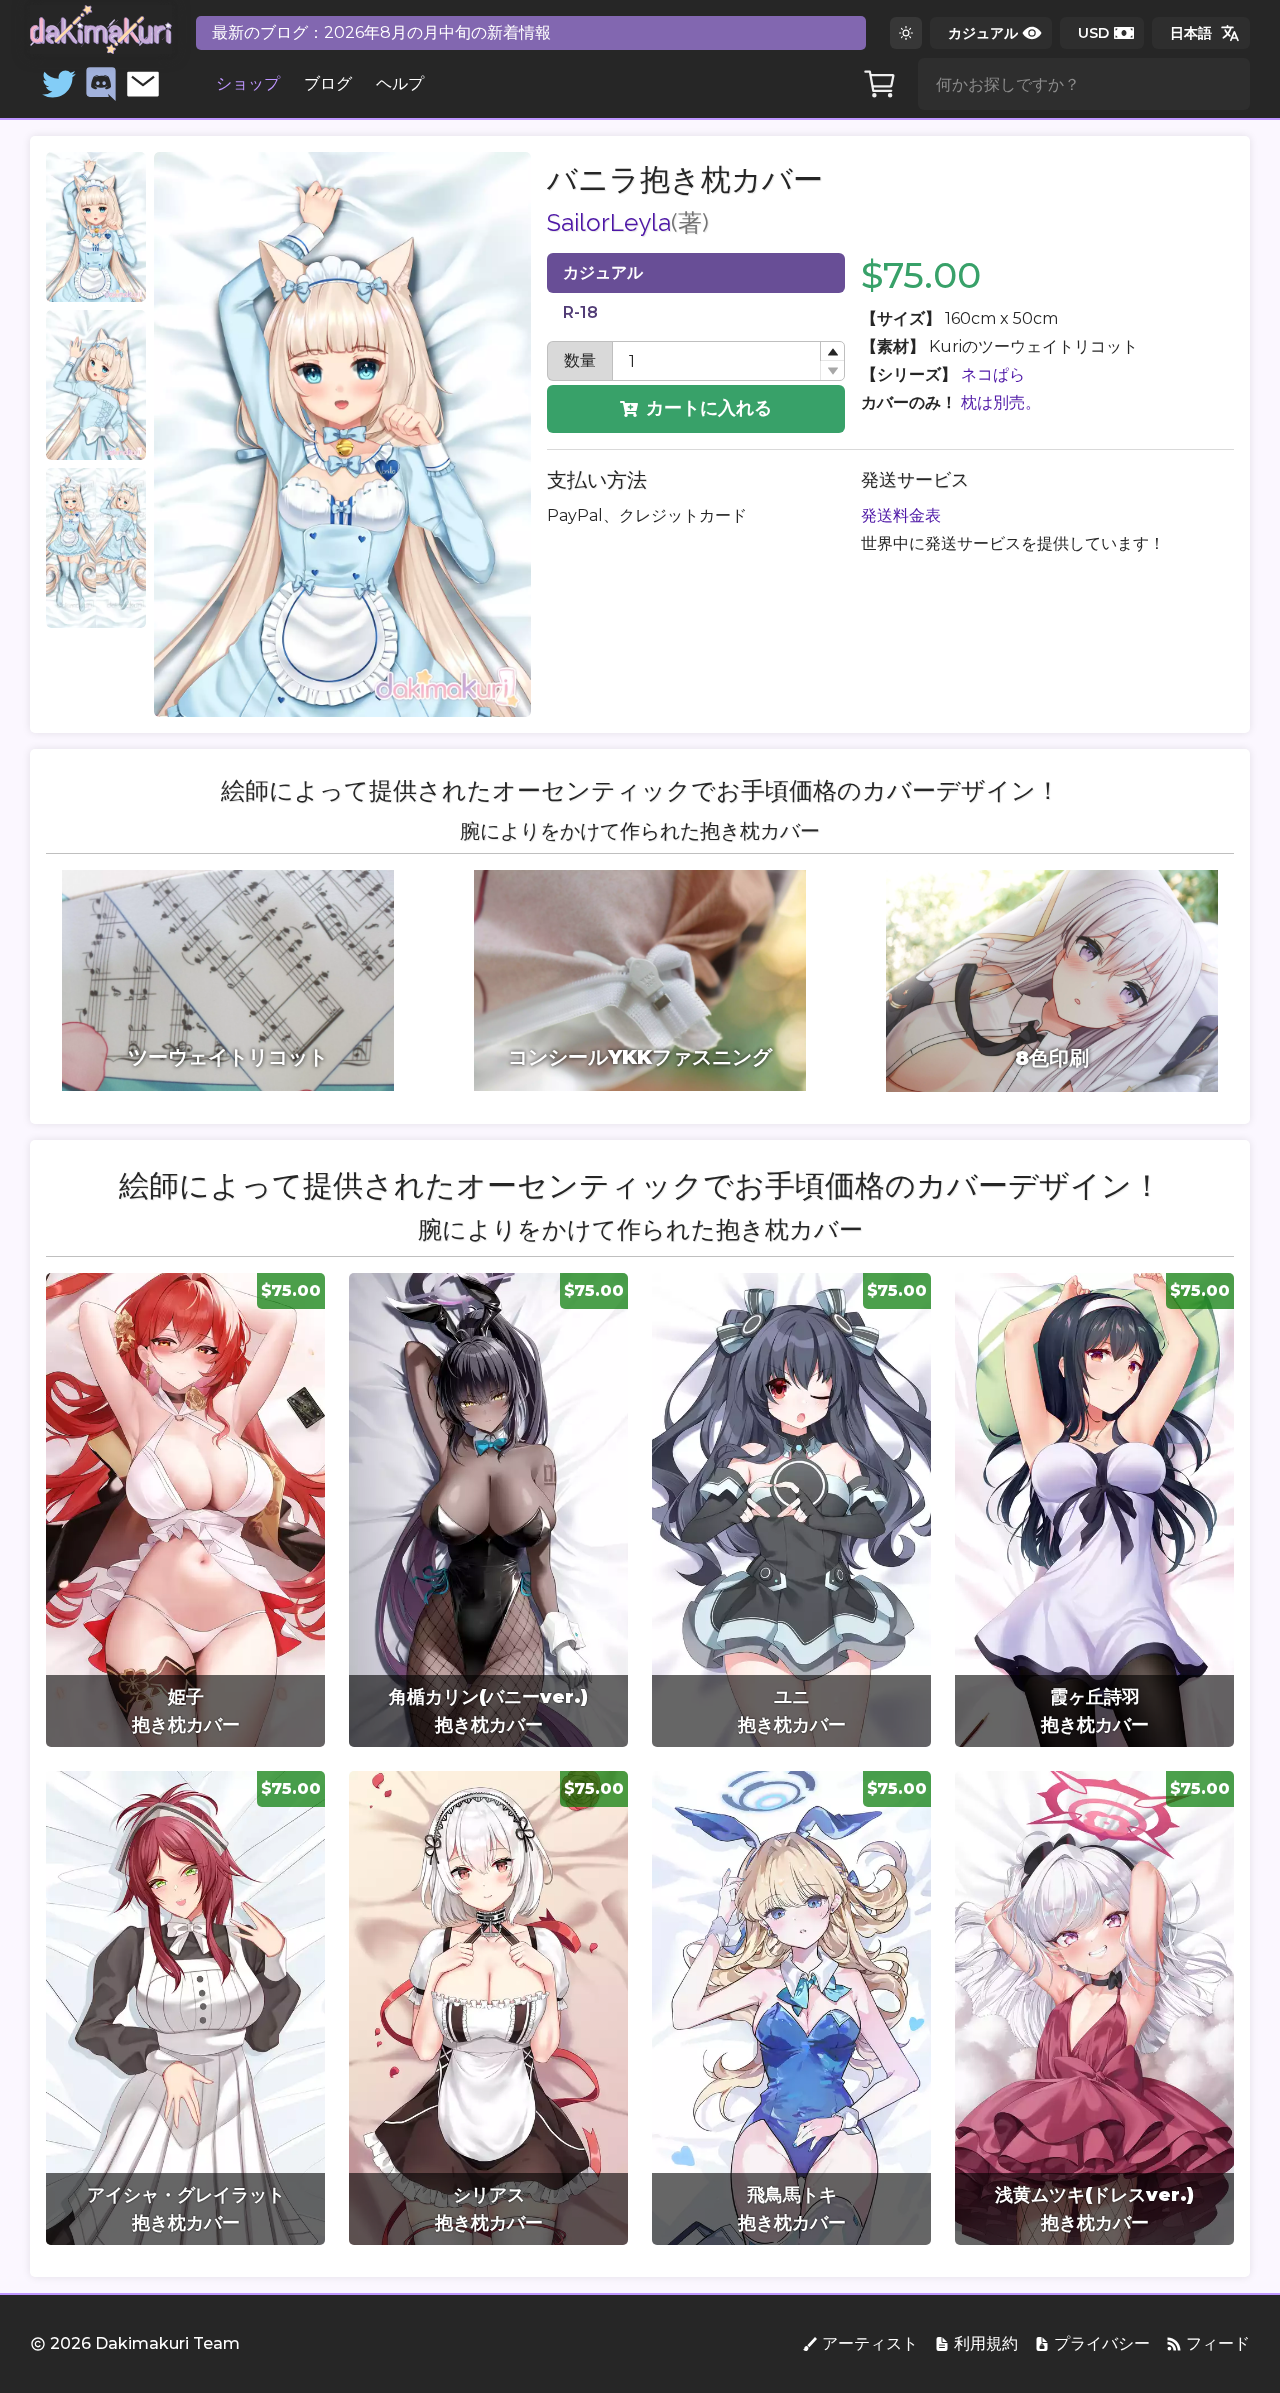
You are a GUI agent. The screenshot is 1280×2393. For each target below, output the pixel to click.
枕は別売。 (1001, 402)
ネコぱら (993, 374)
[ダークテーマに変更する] (906, 33)
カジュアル (603, 272)
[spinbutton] (728, 361)
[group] (185, 1510)
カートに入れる (709, 408)
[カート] (880, 84)
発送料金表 (901, 515)
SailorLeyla (609, 222)
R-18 (580, 312)
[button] (832, 351)
